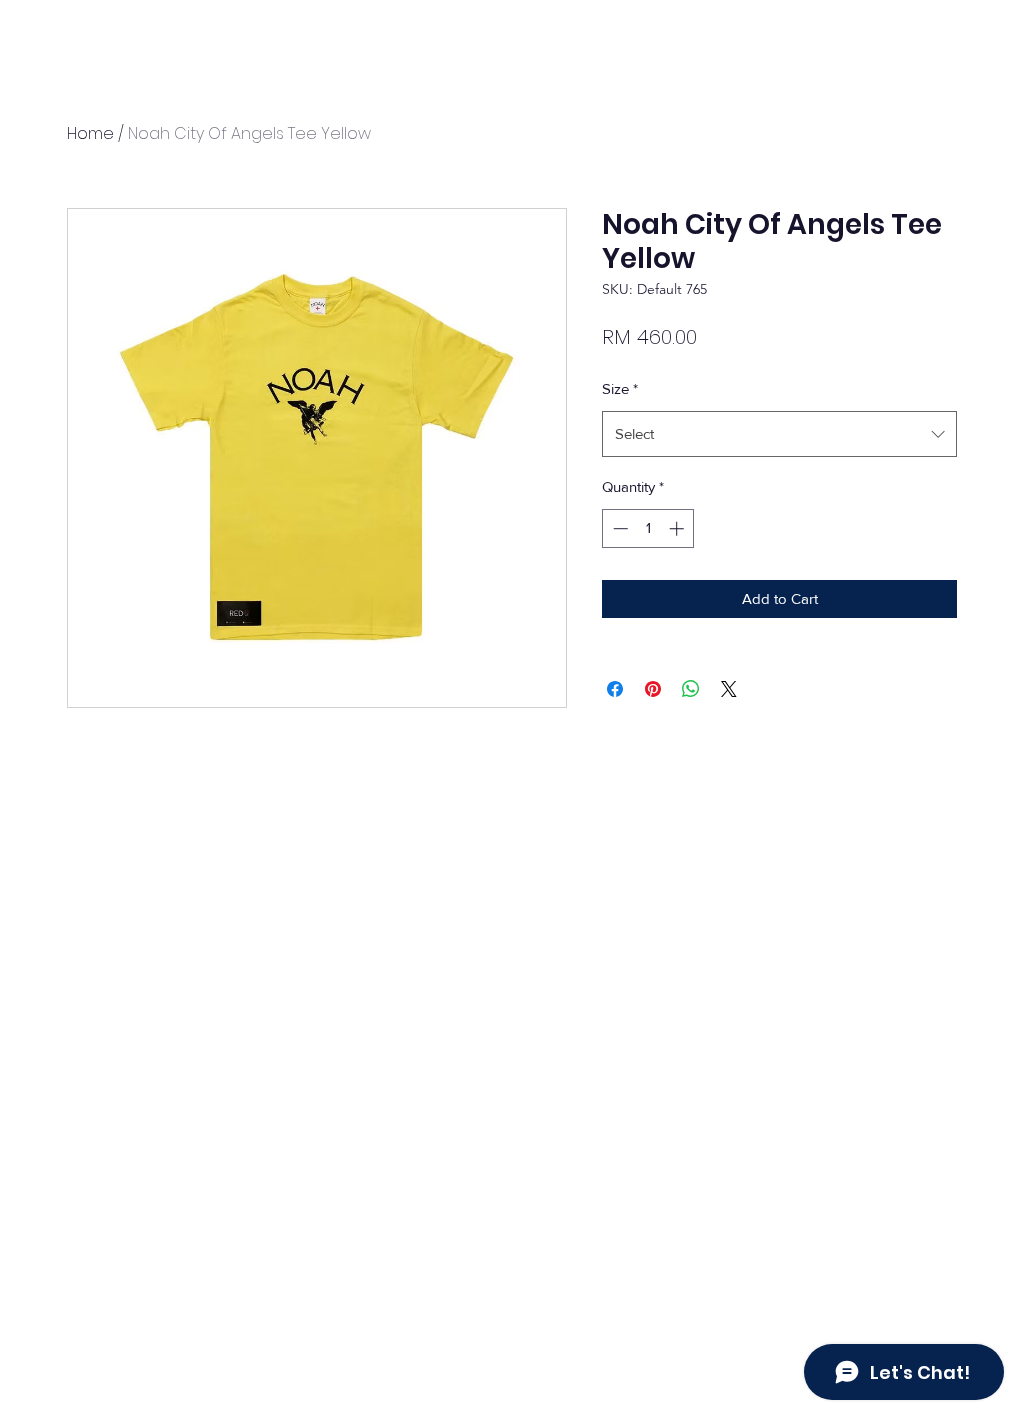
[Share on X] (729, 689)
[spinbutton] (648, 528)
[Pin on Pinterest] (653, 689)
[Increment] (678, 528)
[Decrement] (618, 528)
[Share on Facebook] (615, 689)
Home (90, 133)
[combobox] (779, 434)
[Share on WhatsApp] (691, 689)
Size (620, 388)
